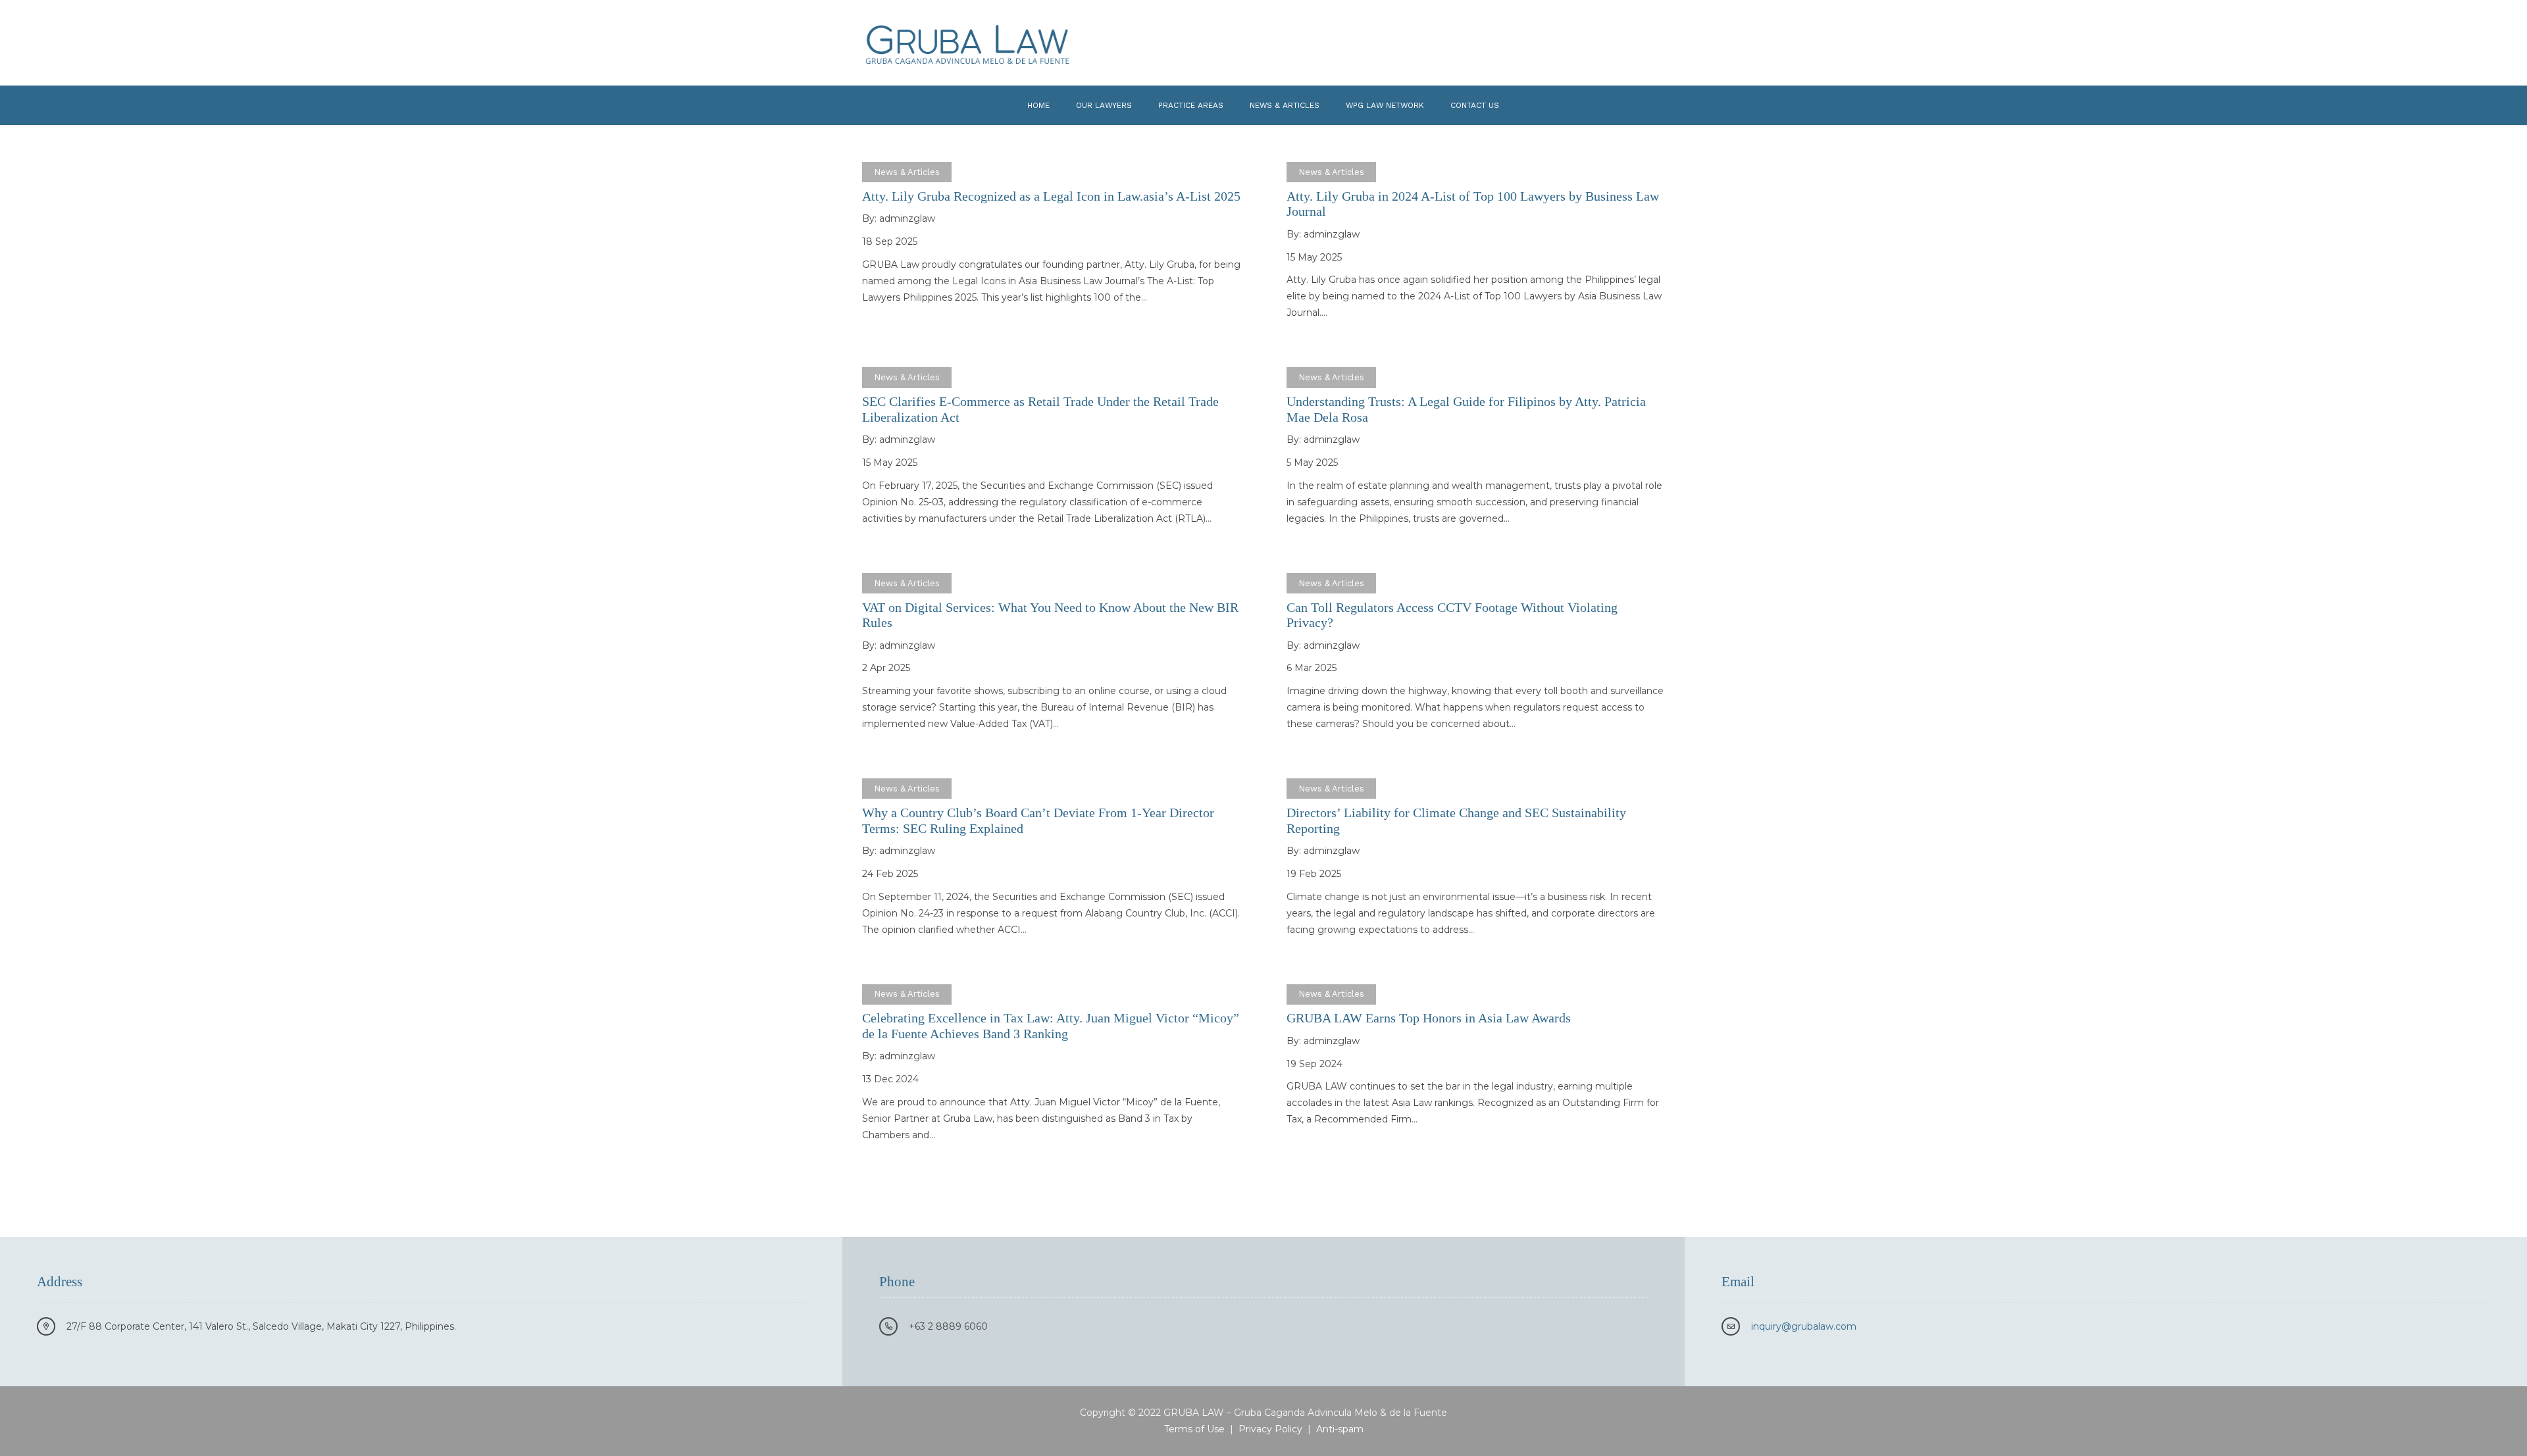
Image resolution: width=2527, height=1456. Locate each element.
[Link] (967, 43)
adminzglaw (907, 218)
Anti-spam (1340, 1429)
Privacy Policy (1270, 1429)
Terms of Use (1194, 1429)
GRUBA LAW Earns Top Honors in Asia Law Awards (1429, 1018)
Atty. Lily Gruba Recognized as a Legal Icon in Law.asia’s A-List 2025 (1051, 196)
